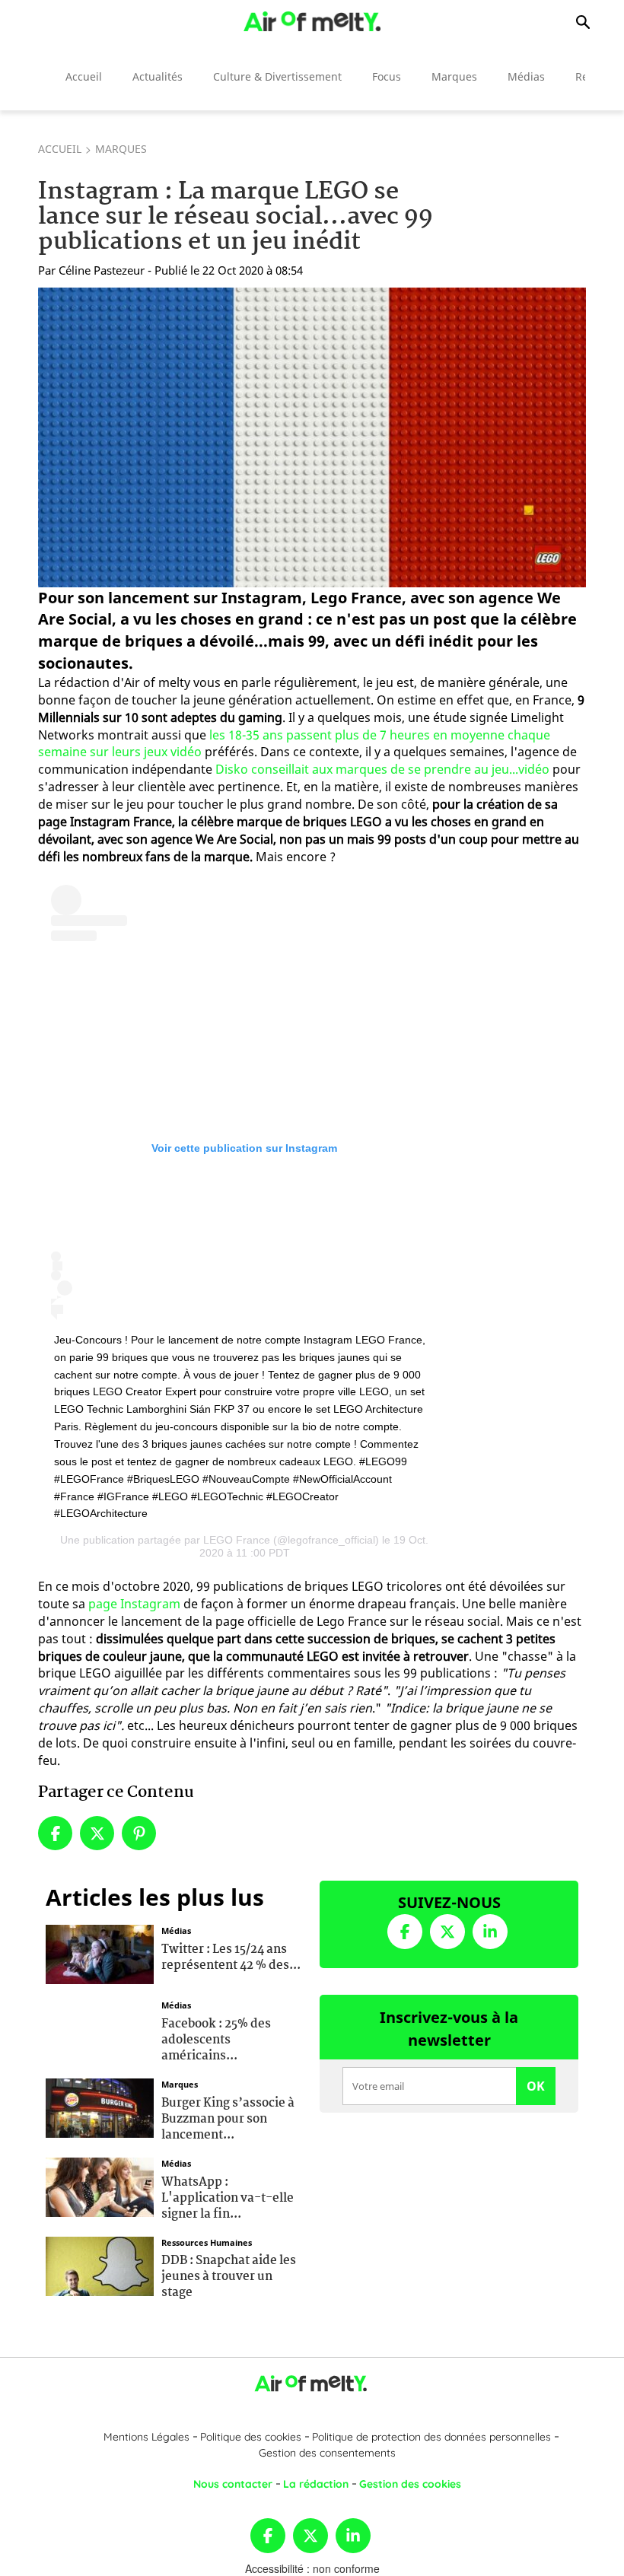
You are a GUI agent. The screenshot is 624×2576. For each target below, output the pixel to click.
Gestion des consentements (327, 2453)
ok (536, 2086)
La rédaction (316, 2484)
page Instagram (134, 1604)
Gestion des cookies (410, 2484)
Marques (454, 76)
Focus (387, 76)
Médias (526, 76)
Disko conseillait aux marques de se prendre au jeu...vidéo (382, 769)
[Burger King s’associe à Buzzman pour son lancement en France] (100, 2107)
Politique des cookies (251, 2437)
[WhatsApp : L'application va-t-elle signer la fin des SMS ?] (100, 2186)
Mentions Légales (146, 2437)
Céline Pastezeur (102, 270)
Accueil (84, 76)
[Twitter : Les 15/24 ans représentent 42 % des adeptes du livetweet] (100, 1953)
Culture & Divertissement (277, 76)
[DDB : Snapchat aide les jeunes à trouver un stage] (100, 2264)
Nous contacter (233, 2484)
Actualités (158, 76)
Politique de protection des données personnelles (431, 2437)
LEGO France (237, 1540)
